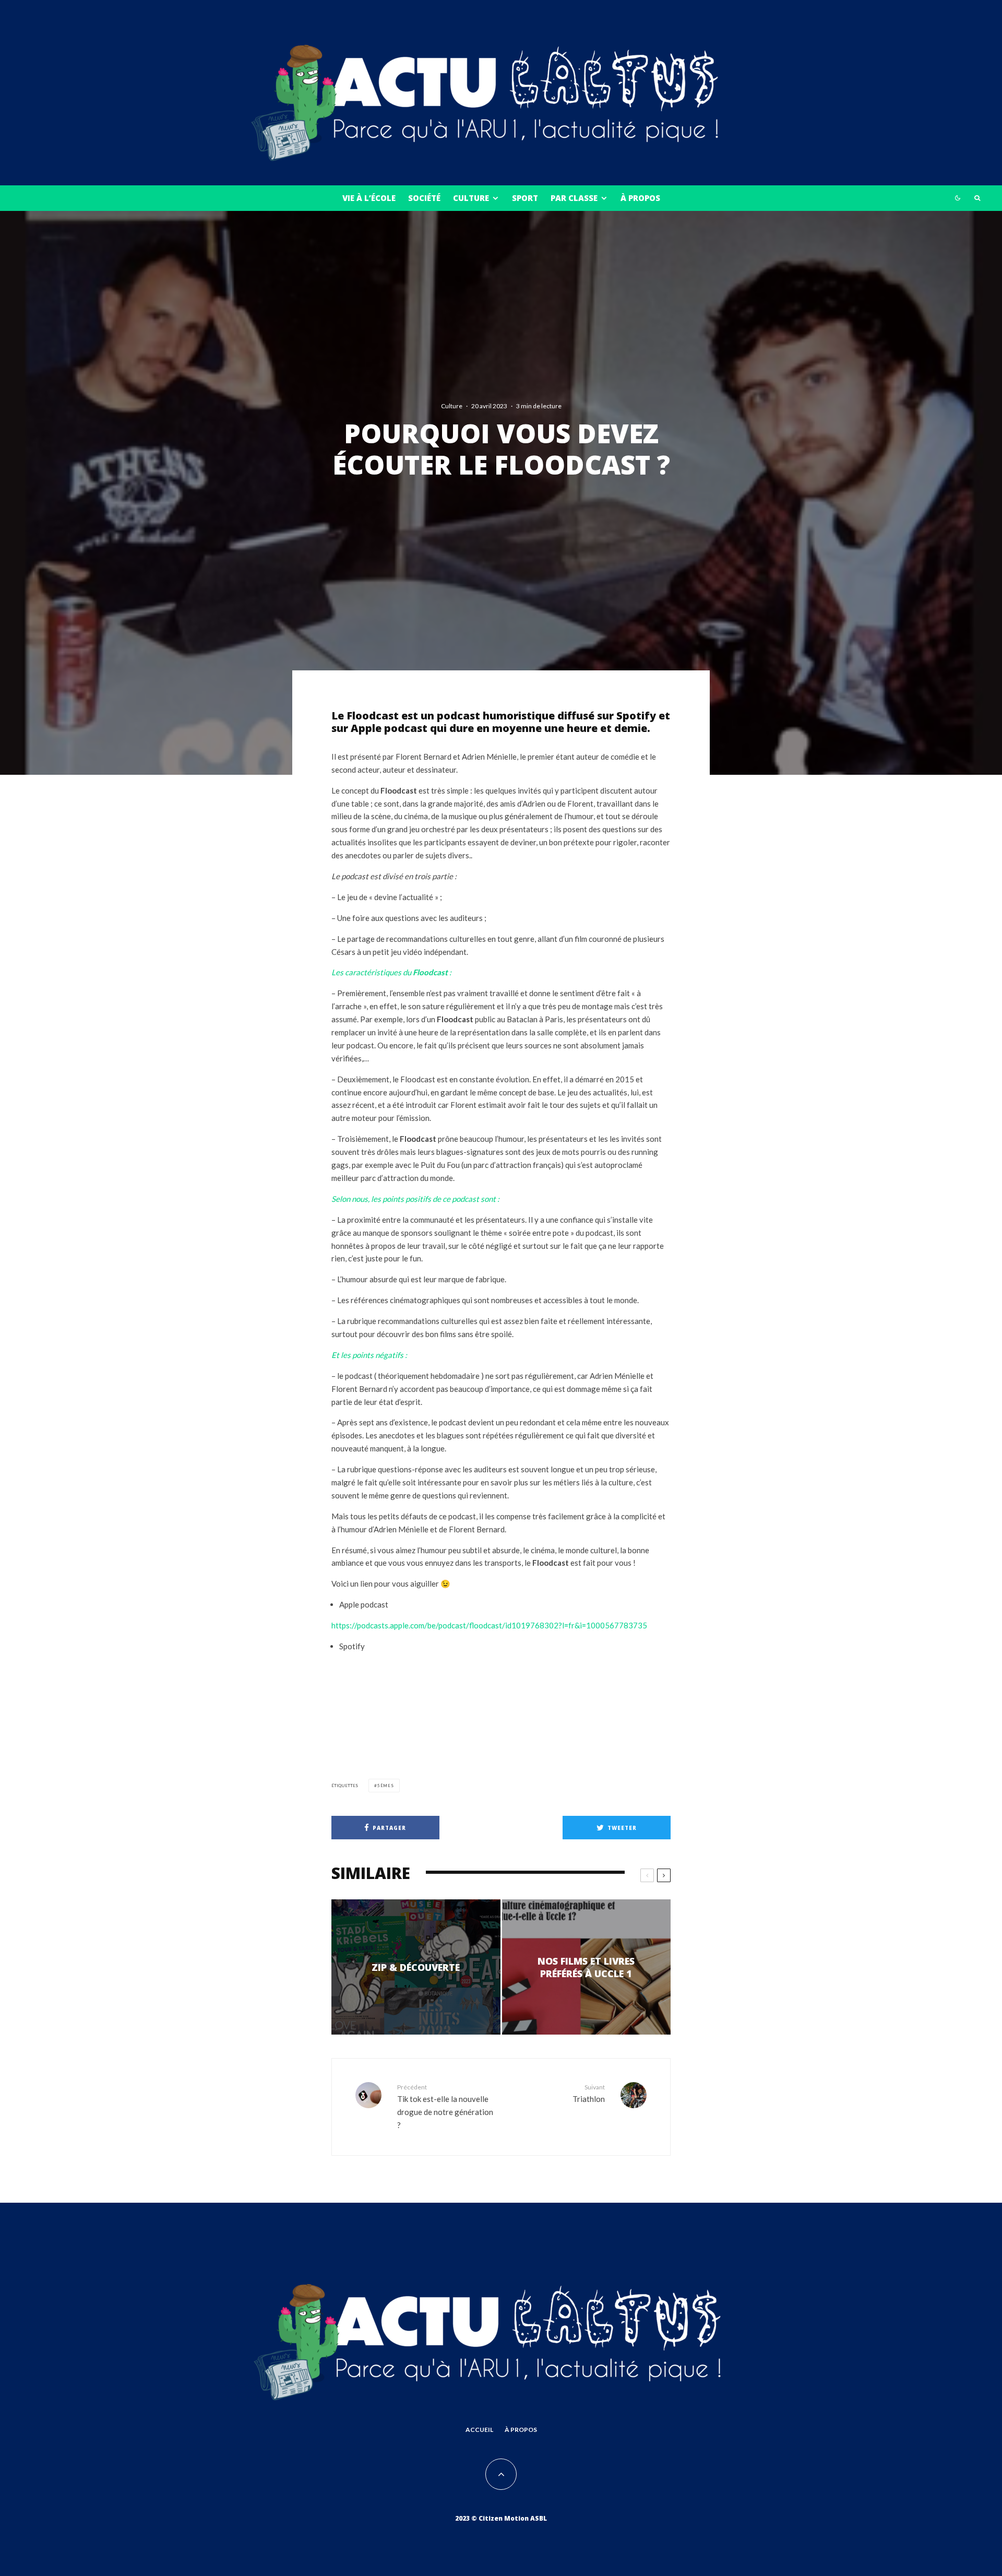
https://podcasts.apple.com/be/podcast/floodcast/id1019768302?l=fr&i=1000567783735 (489, 1625)
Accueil (479, 2430)
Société (424, 198)
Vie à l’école (369, 198)
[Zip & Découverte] (416, 1967)
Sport (525, 198)
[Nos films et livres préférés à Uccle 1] (587, 1967)
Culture (471, 198)
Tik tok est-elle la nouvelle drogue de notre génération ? (445, 2106)
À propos (640, 198)
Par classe (574, 198)
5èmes (386, 1786)
